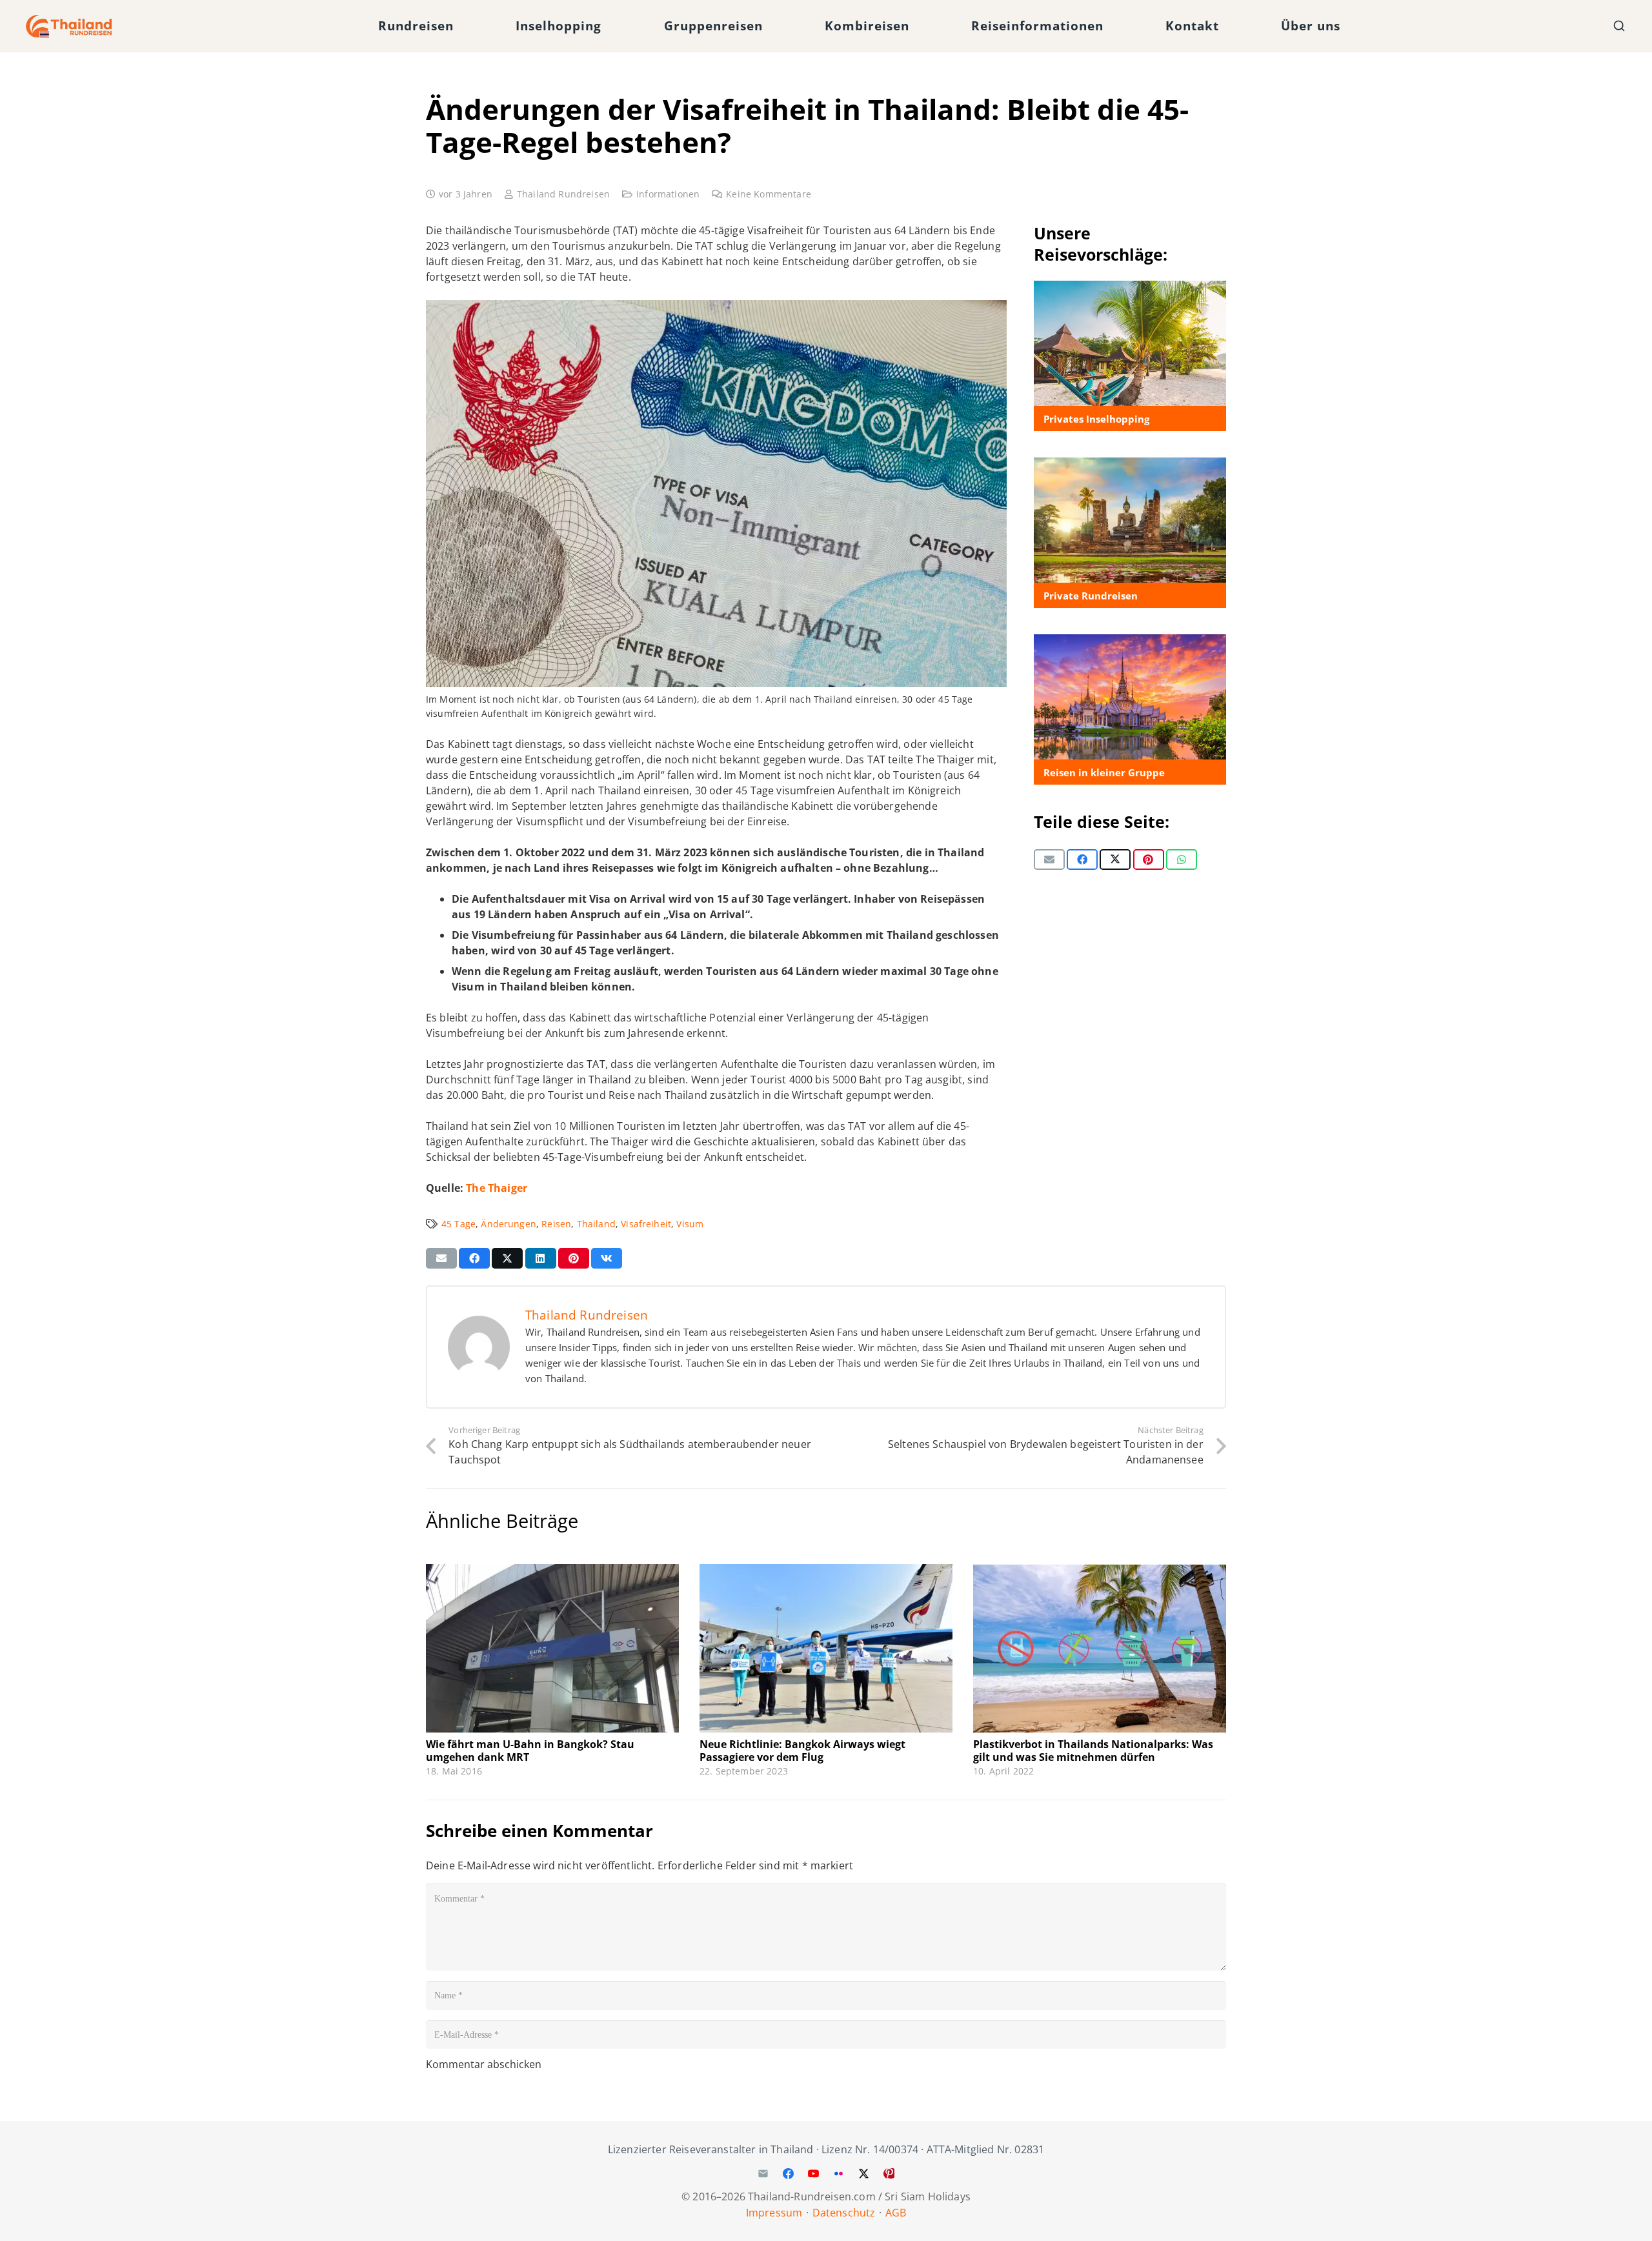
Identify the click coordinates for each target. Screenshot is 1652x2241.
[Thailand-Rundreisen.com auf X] (864, 2174)
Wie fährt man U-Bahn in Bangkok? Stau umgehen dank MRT (530, 1750)
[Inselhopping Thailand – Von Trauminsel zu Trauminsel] (1130, 356)
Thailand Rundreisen (563, 194)
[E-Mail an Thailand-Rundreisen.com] (763, 2174)
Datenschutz (844, 2213)
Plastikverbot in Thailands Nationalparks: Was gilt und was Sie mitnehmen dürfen (1093, 1750)
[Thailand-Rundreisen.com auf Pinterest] (889, 2174)
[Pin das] (1149, 859)
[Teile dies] (1082, 859)
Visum (690, 1224)
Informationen (668, 194)
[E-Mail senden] (1049, 859)
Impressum (774, 2213)
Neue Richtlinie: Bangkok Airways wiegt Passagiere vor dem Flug (802, 1750)
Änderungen (509, 1224)
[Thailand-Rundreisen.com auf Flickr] (839, 2174)
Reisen (556, 1224)
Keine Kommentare (769, 194)
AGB (896, 2213)
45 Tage (458, 1224)
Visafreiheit (646, 1224)
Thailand (596, 1224)
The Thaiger (497, 1188)
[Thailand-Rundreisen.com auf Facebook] (788, 2174)
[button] (465, 26)
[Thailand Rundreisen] (1130, 533)
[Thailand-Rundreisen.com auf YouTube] (813, 2174)
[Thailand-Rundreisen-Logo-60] (69, 26)
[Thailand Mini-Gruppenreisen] (1130, 710)
